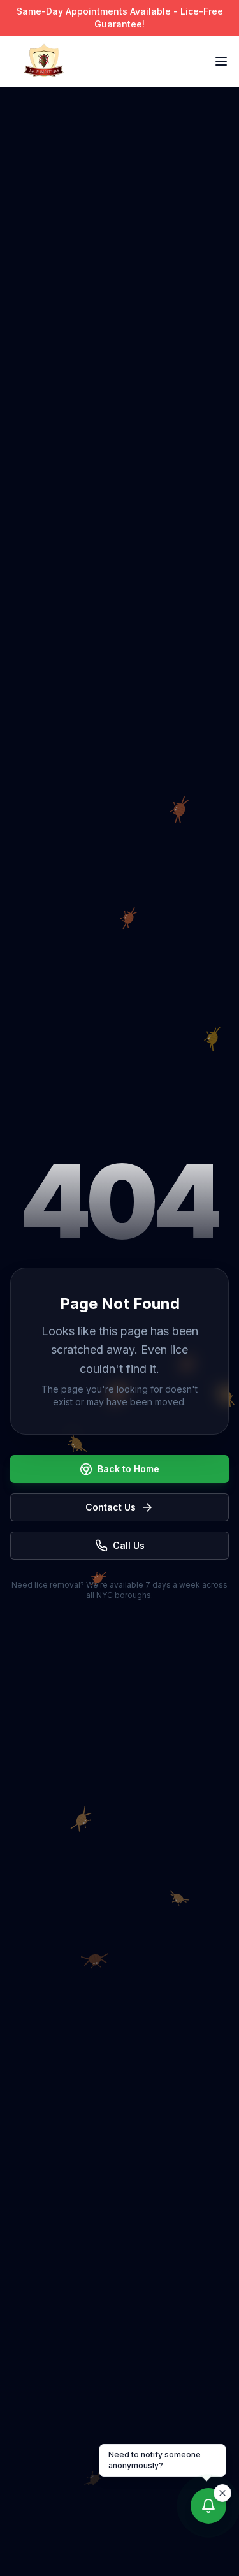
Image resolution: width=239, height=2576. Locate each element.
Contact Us (111, 1507)
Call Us (129, 1545)
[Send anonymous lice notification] (208, 2507)
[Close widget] (222, 2493)
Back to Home (128, 1469)
